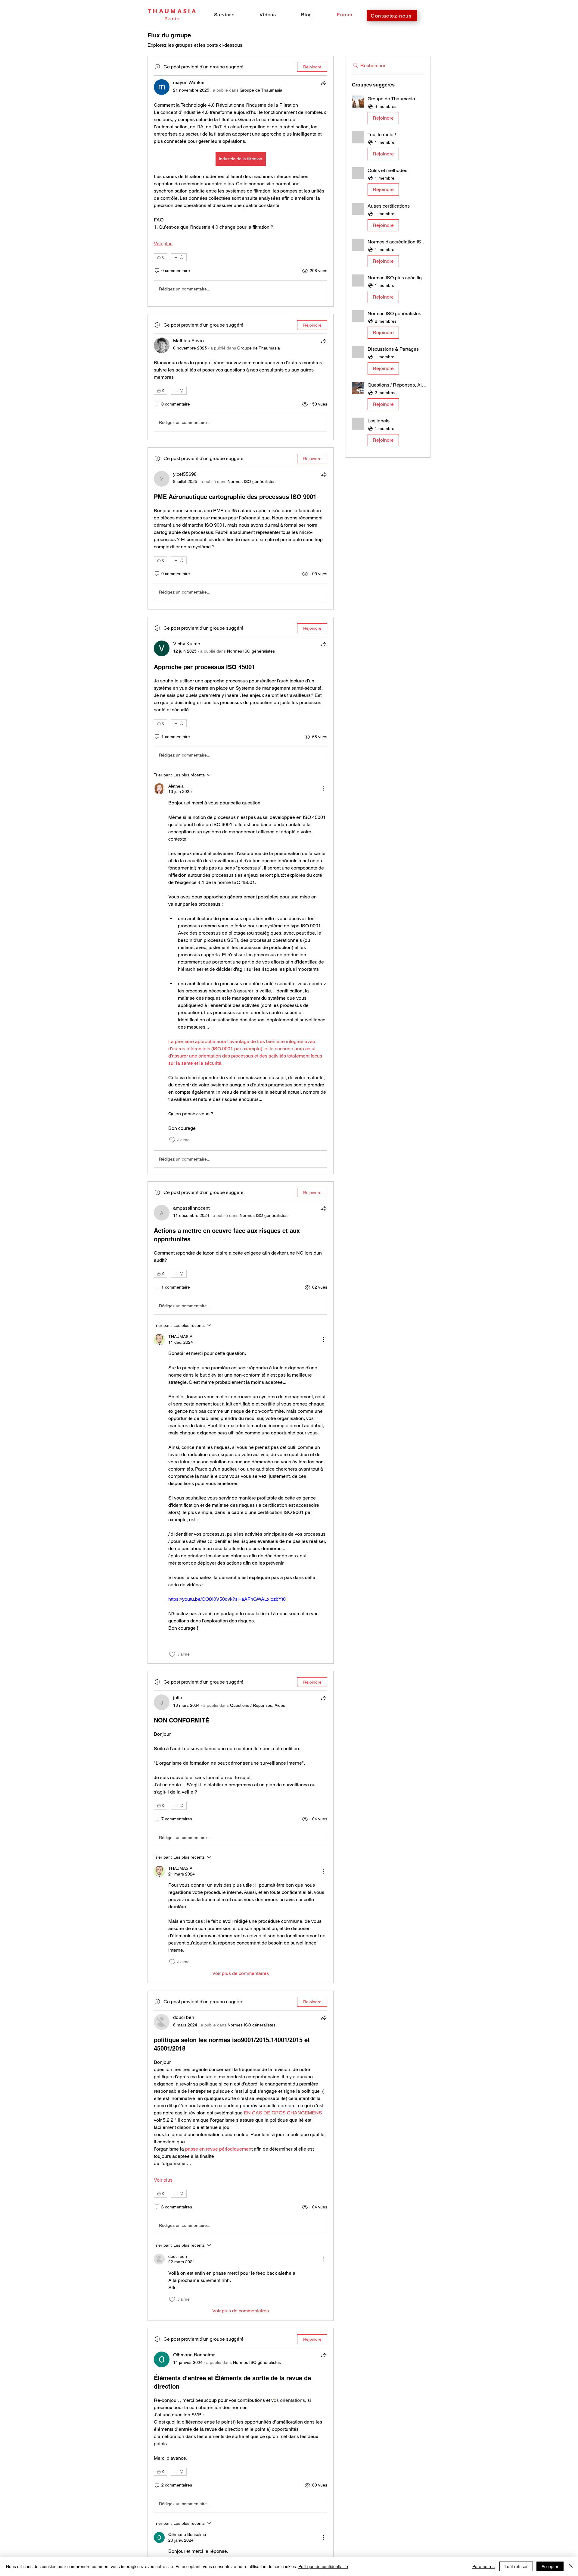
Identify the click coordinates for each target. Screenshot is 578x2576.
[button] (224, 15)
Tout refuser (516, 2566)
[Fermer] (571, 2566)
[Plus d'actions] (324, 789)
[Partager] (324, 83)
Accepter (550, 2566)
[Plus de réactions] (179, 257)
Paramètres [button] (483, 2566)
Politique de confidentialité (323, 2566)
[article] (241, 181)
